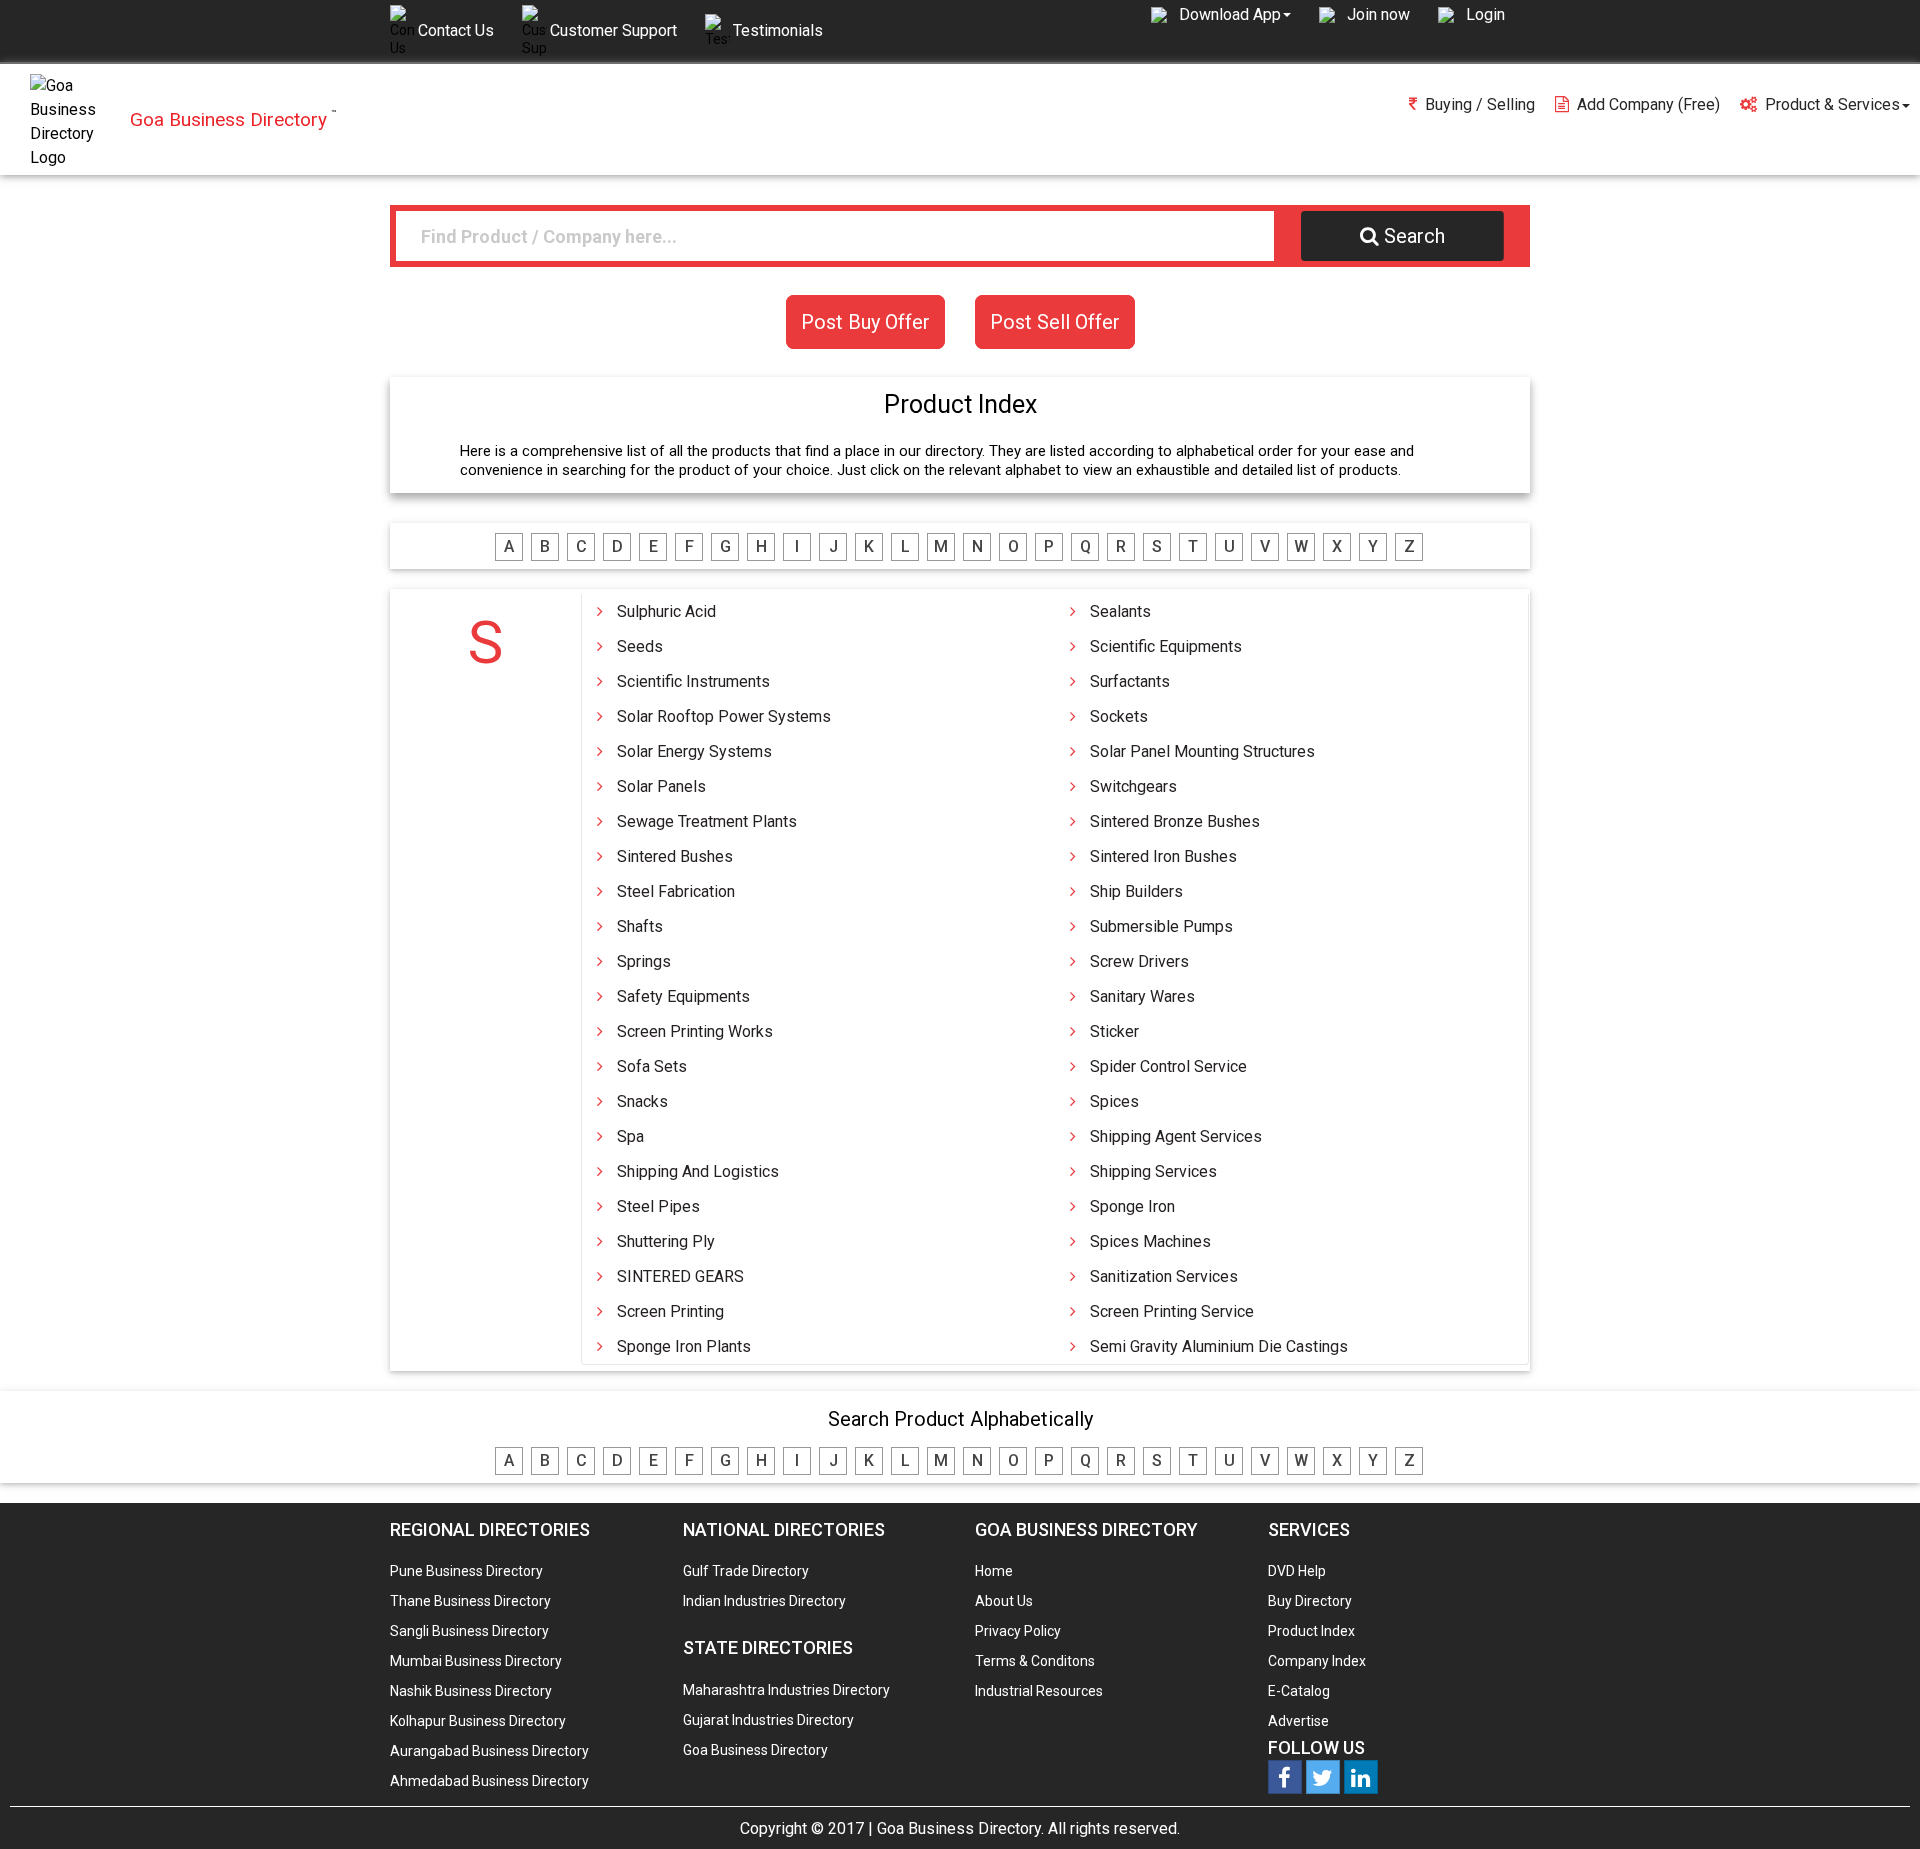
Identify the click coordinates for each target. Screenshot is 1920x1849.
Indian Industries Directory (764, 1601)
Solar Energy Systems (694, 751)
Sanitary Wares (1142, 996)
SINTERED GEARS (680, 1276)
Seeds (640, 646)
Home (994, 1571)
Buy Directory (1310, 1601)
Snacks (642, 1101)
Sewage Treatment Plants (707, 821)
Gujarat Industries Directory (768, 1720)
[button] (1235, 14)
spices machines (1150, 1241)
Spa (630, 1136)
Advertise (1298, 1721)
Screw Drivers (1139, 961)
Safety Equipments (683, 996)
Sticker (1114, 1031)
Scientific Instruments (693, 681)
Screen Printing (670, 1311)
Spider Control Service (1168, 1066)
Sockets (1119, 716)
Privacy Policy (1018, 1631)
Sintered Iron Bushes (1163, 856)
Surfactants (1130, 681)
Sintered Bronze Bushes (1175, 821)
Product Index (1311, 1631)
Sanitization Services (1164, 1276)
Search (1414, 236)
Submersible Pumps (1161, 926)
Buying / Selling (1480, 104)
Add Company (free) (1648, 104)
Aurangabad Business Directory (489, 1751)
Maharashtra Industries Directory (786, 1690)
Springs (644, 961)
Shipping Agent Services (1176, 1136)
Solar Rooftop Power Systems (724, 716)
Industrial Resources (1039, 1691)
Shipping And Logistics (698, 1171)
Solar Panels (661, 786)
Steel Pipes (658, 1206)
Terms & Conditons (1035, 1661)
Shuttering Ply (666, 1241)
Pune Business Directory (466, 1571)
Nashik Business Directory (471, 1691)
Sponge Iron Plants (684, 1346)
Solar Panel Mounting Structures (1202, 751)
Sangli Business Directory (469, 1631)
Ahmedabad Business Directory (489, 1781)
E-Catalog (1299, 1691)
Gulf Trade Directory (746, 1571)
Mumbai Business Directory (476, 1661)
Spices (1114, 1101)
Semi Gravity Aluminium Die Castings (1219, 1346)
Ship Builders (1136, 891)
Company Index (1317, 1661)
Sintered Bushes (675, 856)
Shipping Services (1153, 1171)
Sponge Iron (1132, 1206)
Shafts (640, 926)
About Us (1004, 1601)
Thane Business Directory (470, 1601)
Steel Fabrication (676, 891)
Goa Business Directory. (960, 1828)
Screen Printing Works (695, 1031)
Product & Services (1832, 104)
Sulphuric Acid (666, 611)
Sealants (1120, 611)
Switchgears (1133, 786)
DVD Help (1297, 1571)
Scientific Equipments (1166, 646)
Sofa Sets (652, 1066)
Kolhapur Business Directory (478, 1721)
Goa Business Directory (755, 1750)
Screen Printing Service (1172, 1311)
